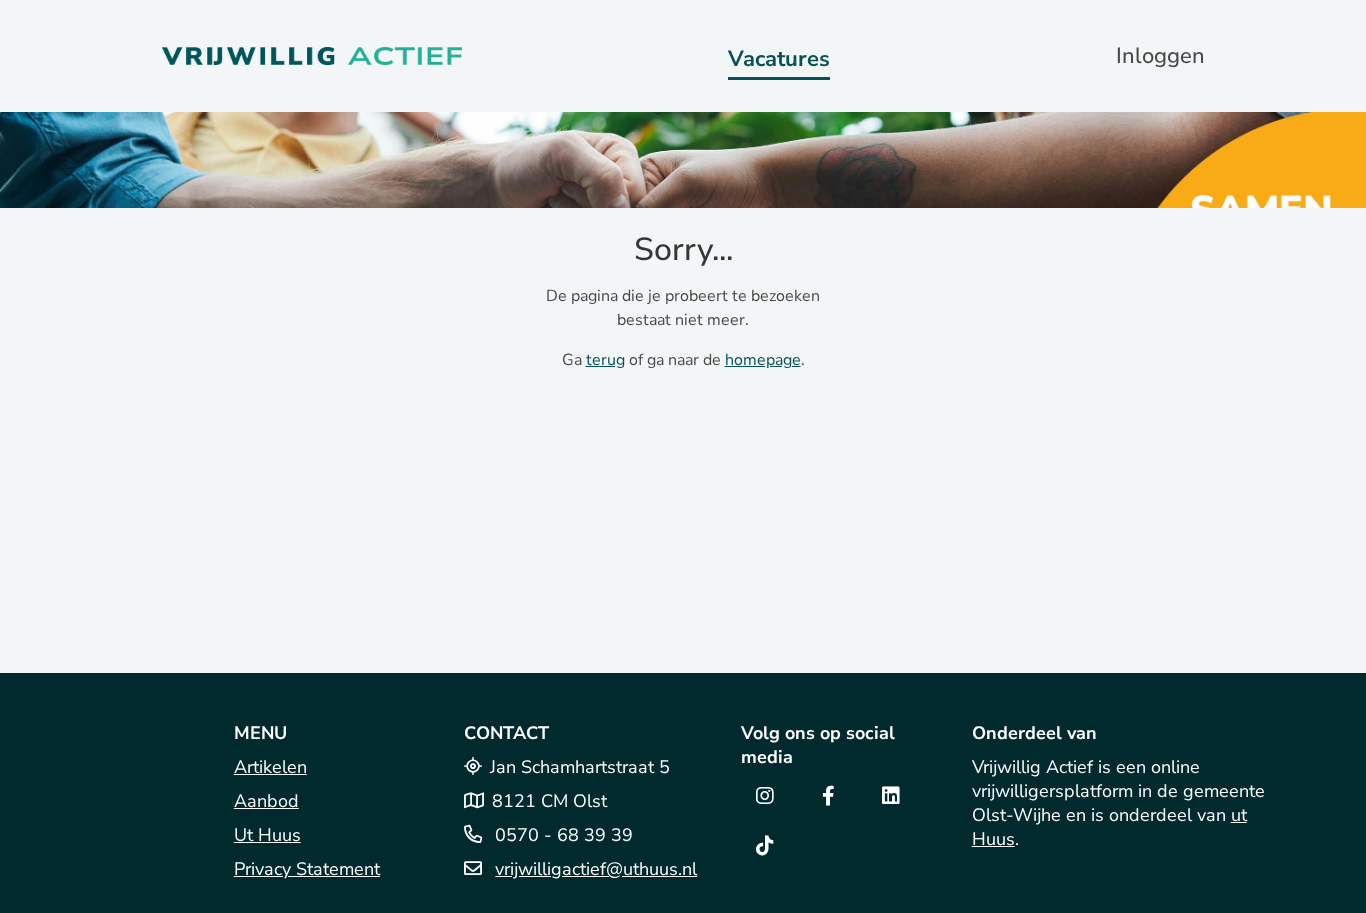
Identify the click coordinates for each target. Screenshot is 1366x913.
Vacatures (779, 59)
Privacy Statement (307, 869)
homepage (763, 360)
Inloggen (1160, 56)
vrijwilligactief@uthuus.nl (596, 869)
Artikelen (270, 767)
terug (605, 360)
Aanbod (266, 801)
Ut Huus (267, 835)
